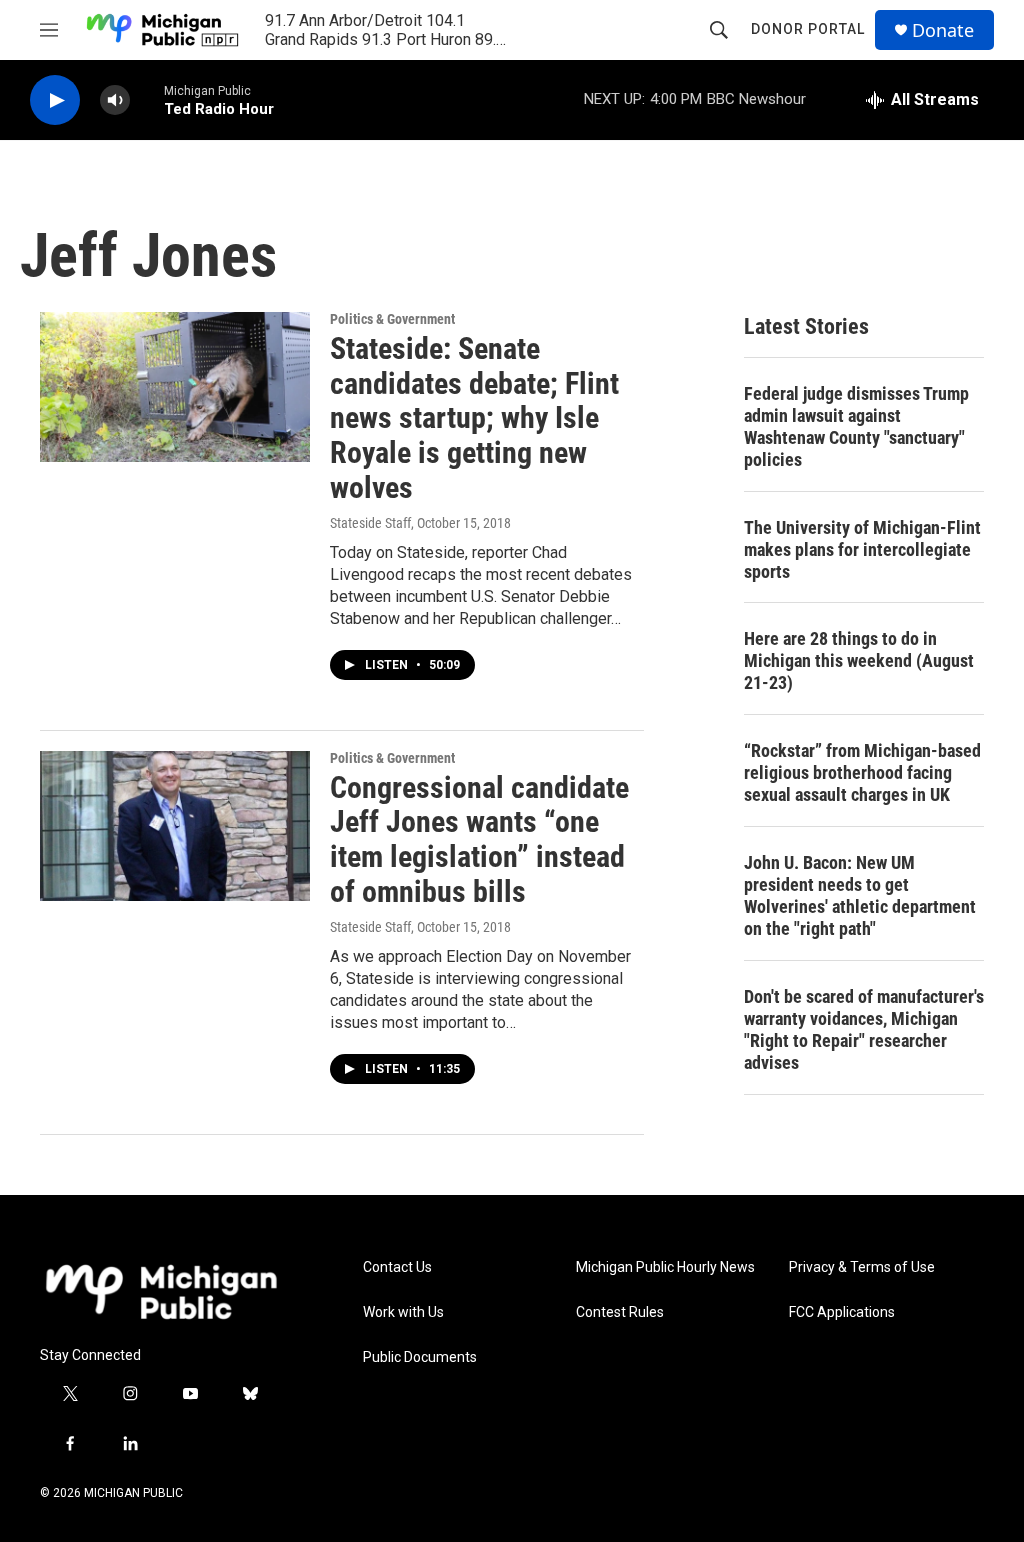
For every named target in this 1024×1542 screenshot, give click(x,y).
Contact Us (397, 1267)
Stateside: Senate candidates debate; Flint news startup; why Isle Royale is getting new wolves (474, 418)
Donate (943, 30)
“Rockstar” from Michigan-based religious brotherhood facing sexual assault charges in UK (862, 772)
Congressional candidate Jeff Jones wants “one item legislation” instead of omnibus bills (479, 839)
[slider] (147, 99)
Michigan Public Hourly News (665, 1267)
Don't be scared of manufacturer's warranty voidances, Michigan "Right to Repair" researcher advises (864, 1029)
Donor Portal (808, 29)
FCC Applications (842, 1312)
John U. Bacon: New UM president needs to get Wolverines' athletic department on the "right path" (860, 895)
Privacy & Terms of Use (862, 1267)
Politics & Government (392, 319)
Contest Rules (620, 1312)
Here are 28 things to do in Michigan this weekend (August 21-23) (859, 660)
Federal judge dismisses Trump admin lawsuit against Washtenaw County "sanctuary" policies (856, 426)
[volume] (115, 100)
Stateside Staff (370, 523)
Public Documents (420, 1357)
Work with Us (403, 1312)
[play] (55, 100)
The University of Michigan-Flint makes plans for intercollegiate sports (862, 549)
